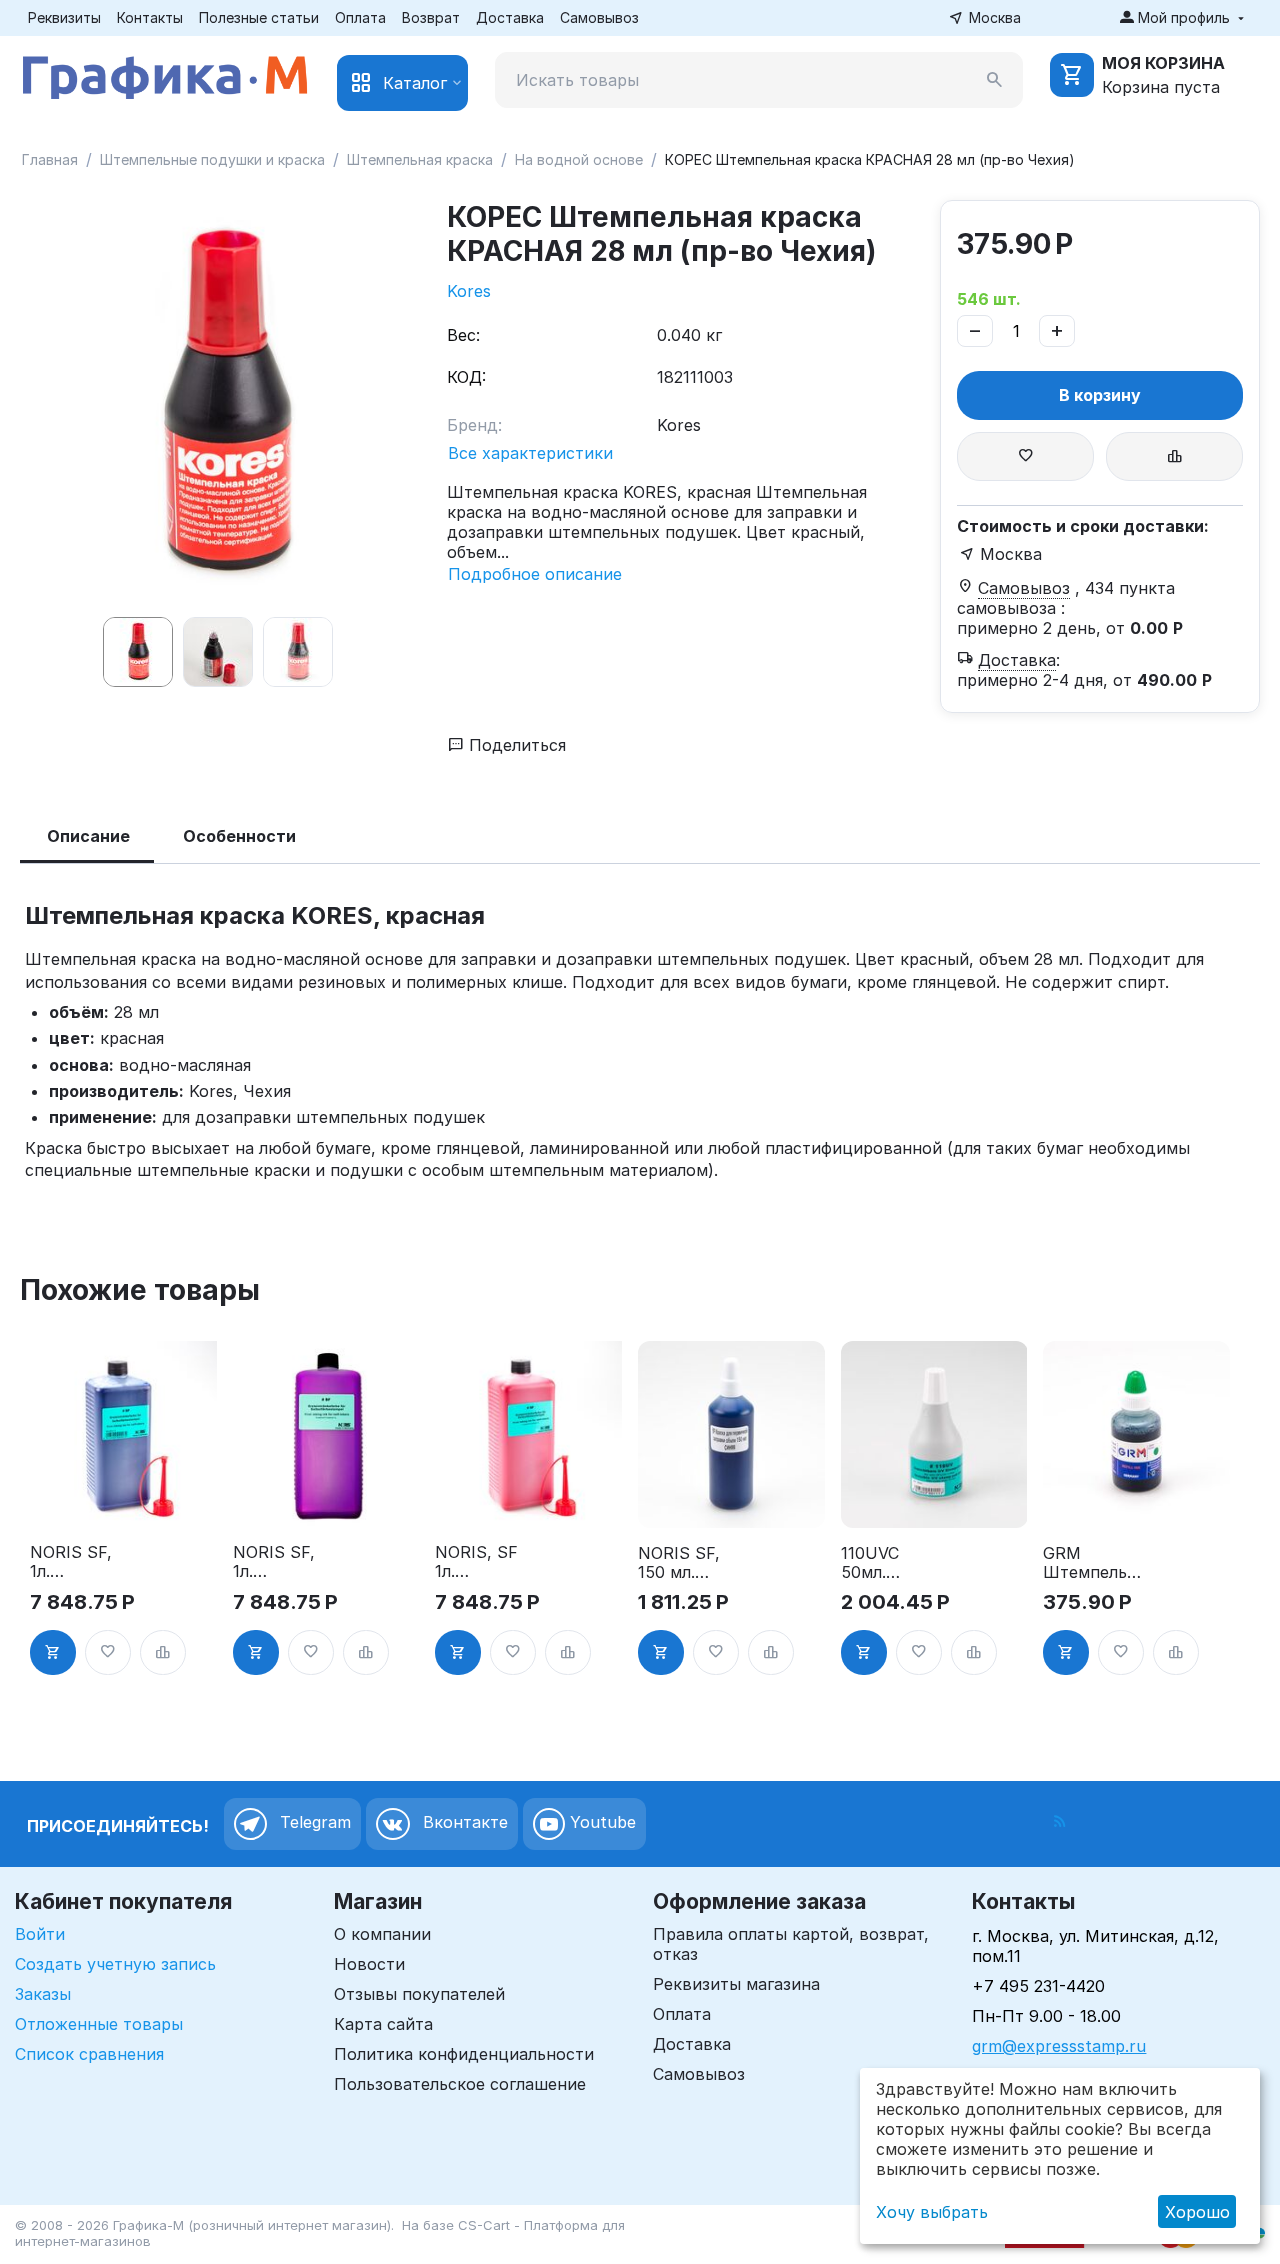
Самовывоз (599, 17)
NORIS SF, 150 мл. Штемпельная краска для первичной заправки (689, 1563)
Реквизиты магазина (736, 1984)
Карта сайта (383, 2024)
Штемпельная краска (420, 159)
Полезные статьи (259, 17)
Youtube (600, 1822)
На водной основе (579, 159)
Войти (40, 1934)
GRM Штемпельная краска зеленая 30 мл (1094, 1563)
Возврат (431, 17)
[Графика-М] (165, 74)
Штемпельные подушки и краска (212, 159)
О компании (382, 1934)
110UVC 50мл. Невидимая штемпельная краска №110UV (891, 1563)
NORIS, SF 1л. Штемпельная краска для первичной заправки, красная (486, 1562)
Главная (50, 159)
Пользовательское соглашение (460, 2084)
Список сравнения (89, 2054)
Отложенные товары (99, 2024)
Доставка (510, 17)
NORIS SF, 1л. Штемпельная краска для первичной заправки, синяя (81, 1562)
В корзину (1100, 395)
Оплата (360, 17)
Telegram (313, 1822)
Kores (469, 291)
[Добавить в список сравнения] (1174, 456)
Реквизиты (64, 17)
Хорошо (1197, 2212)
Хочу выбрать (932, 2212)
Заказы (43, 1994)
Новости (369, 1964)
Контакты (150, 17)
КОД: (466, 377)
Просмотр (123, 1500)
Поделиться (515, 745)
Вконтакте (463, 1822)
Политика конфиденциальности (464, 2054)
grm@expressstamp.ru (1059, 2046)
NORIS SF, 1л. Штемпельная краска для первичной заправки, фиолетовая (284, 1562)
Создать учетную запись (115, 1964)
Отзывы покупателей (419, 1994)
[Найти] (995, 80)
